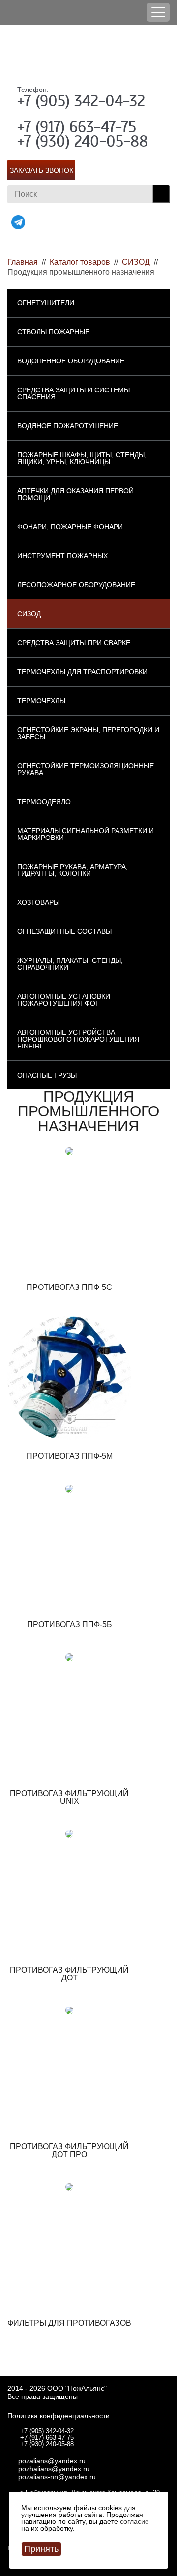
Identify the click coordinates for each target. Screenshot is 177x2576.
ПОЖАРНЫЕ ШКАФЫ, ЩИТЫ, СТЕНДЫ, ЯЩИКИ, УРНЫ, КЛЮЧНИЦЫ (82, 458)
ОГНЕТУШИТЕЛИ (46, 303)
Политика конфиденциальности (59, 2416)
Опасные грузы (47, 1075)
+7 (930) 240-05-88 (83, 141)
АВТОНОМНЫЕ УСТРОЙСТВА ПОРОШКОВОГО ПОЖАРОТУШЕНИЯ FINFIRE (78, 1039)
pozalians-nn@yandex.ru (57, 2477)
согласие (134, 2521)
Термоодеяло (44, 802)
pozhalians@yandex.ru (54, 2469)
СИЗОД (136, 262)
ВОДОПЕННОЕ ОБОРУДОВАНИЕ (71, 361)
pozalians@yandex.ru (52, 2461)
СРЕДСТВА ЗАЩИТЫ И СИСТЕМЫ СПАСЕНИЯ (74, 393)
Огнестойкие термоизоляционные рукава (86, 769)
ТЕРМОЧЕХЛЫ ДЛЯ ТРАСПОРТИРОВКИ (82, 672)
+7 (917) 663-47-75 (77, 127)
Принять (41, 2549)
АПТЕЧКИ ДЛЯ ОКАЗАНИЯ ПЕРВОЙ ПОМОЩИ (75, 494)
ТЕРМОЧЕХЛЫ (41, 701)
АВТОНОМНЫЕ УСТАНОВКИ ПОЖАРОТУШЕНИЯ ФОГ (64, 1000)
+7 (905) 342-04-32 (81, 101)
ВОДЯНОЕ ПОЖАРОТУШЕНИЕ (68, 426)
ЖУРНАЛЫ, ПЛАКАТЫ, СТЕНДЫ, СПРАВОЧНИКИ (70, 964)
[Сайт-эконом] (88, 54)
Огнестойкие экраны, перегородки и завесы (88, 733)
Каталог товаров (80, 262)
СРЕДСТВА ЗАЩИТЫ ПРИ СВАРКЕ (74, 643)
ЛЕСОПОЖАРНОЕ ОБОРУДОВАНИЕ (76, 585)
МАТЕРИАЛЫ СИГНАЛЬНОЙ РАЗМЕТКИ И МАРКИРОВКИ (86, 834)
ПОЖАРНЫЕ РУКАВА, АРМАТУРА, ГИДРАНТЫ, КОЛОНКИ (73, 870)
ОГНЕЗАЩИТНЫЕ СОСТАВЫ (64, 931)
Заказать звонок (42, 170)
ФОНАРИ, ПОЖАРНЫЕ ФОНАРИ (70, 527)
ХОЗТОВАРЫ (38, 902)
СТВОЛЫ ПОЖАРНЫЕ (53, 332)
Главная (23, 262)
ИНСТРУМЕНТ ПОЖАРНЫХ (62, 556)
